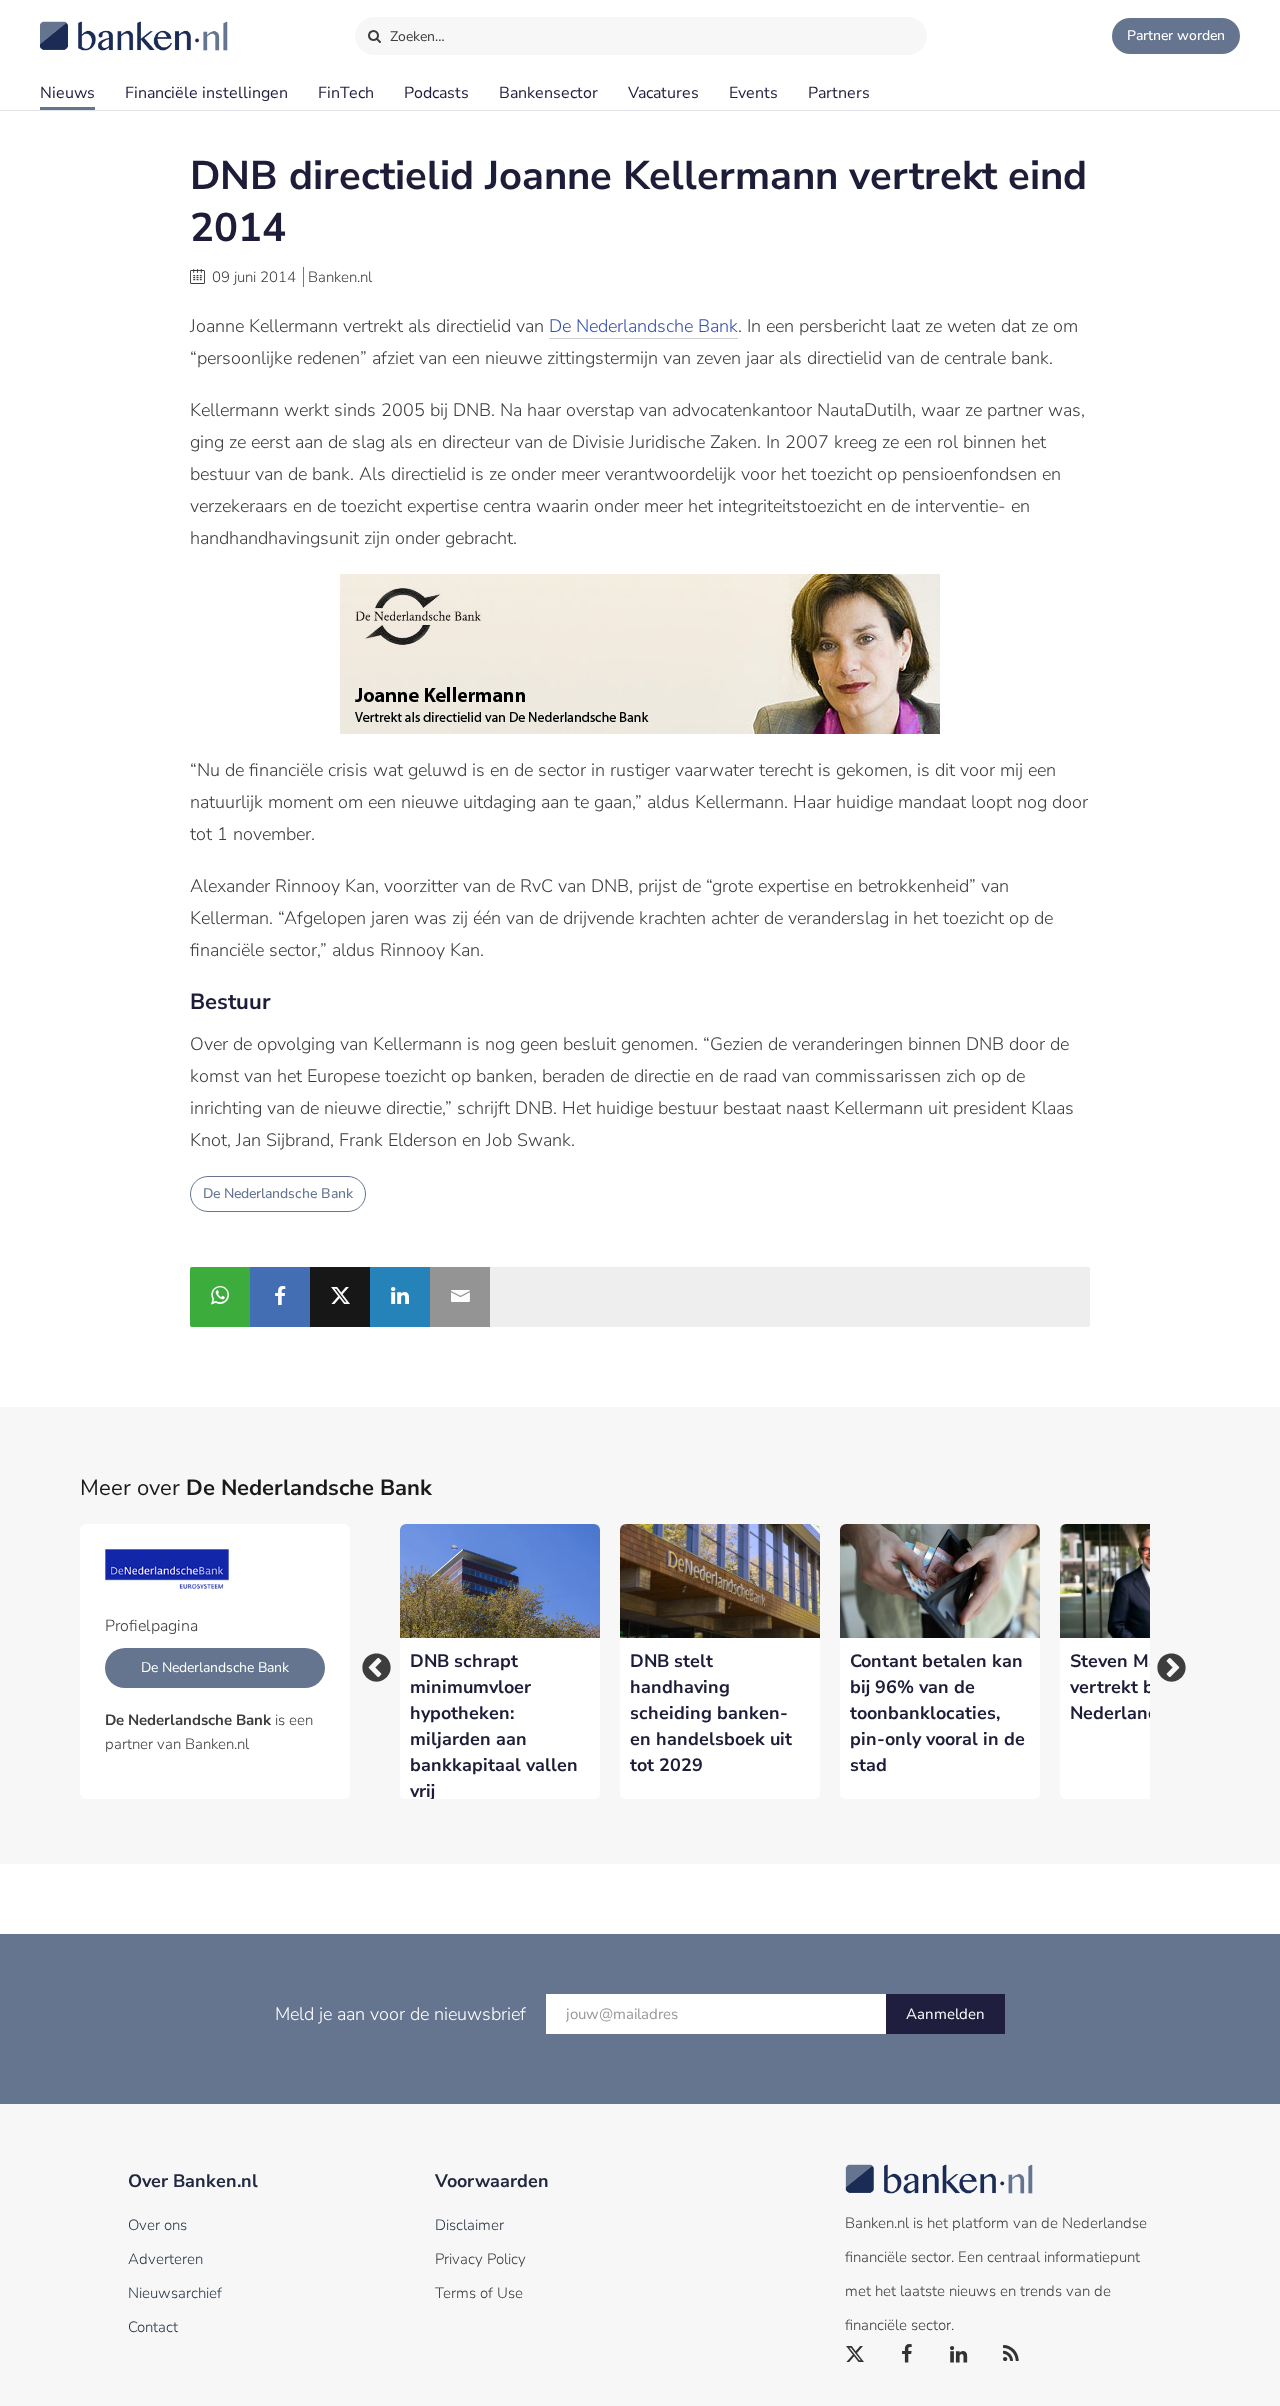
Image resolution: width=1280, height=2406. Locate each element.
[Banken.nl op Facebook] (908, 2355)
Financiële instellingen (206, 93)
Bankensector (548, 93)
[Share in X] (340, 1297)
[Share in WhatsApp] (220, 1297)
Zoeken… (415, 36)
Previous (370, 1662)
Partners (839, 93)
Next (1165, 1662)
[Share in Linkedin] (400, 1297)
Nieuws (67, 93)
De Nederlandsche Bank (643, 326)
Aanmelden (945, 2014)
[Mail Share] (460, 1297)
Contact (153, 2327)
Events (753, 93)
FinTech (346, 93)
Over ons (157, 2225)
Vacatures (663, 93)
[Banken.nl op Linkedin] (960, 2355)
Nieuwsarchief (175, 2293)
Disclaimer (469, 2225)
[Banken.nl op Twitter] (856, 2355)
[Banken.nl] (85, 23)
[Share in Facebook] (280, 1297)
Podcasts (436, 93)
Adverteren (165, 2259)
